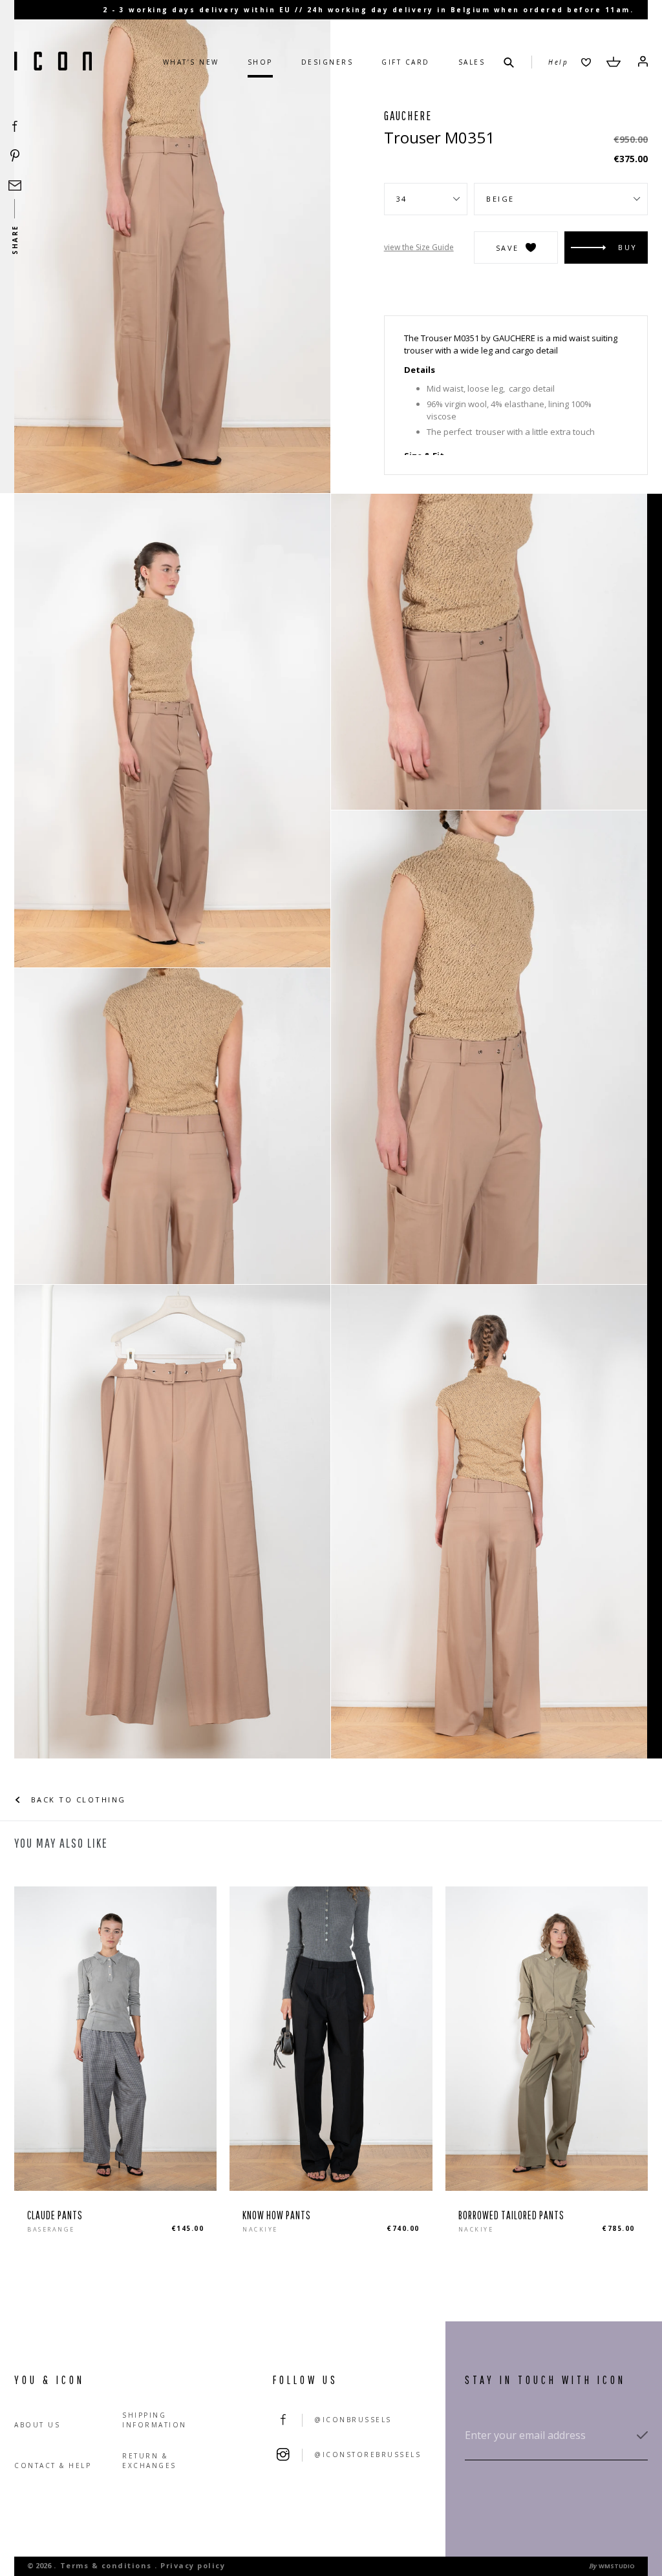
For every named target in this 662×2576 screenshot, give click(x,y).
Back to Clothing (77, 1800)
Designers (327, 62)
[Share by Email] (15, 185)
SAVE (507, 248)
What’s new (191, 62)
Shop (260, 62)
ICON (53, 62)
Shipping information (155, 2420)
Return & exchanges (149, 2461)
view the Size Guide (419, 247)
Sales (472, 62)
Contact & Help (53, 2465)
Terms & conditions (106, 2565)
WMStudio (617, 2566)
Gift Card (406, 62)
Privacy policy (193, 2565)
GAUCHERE (408, 116)
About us (37, 2425)
